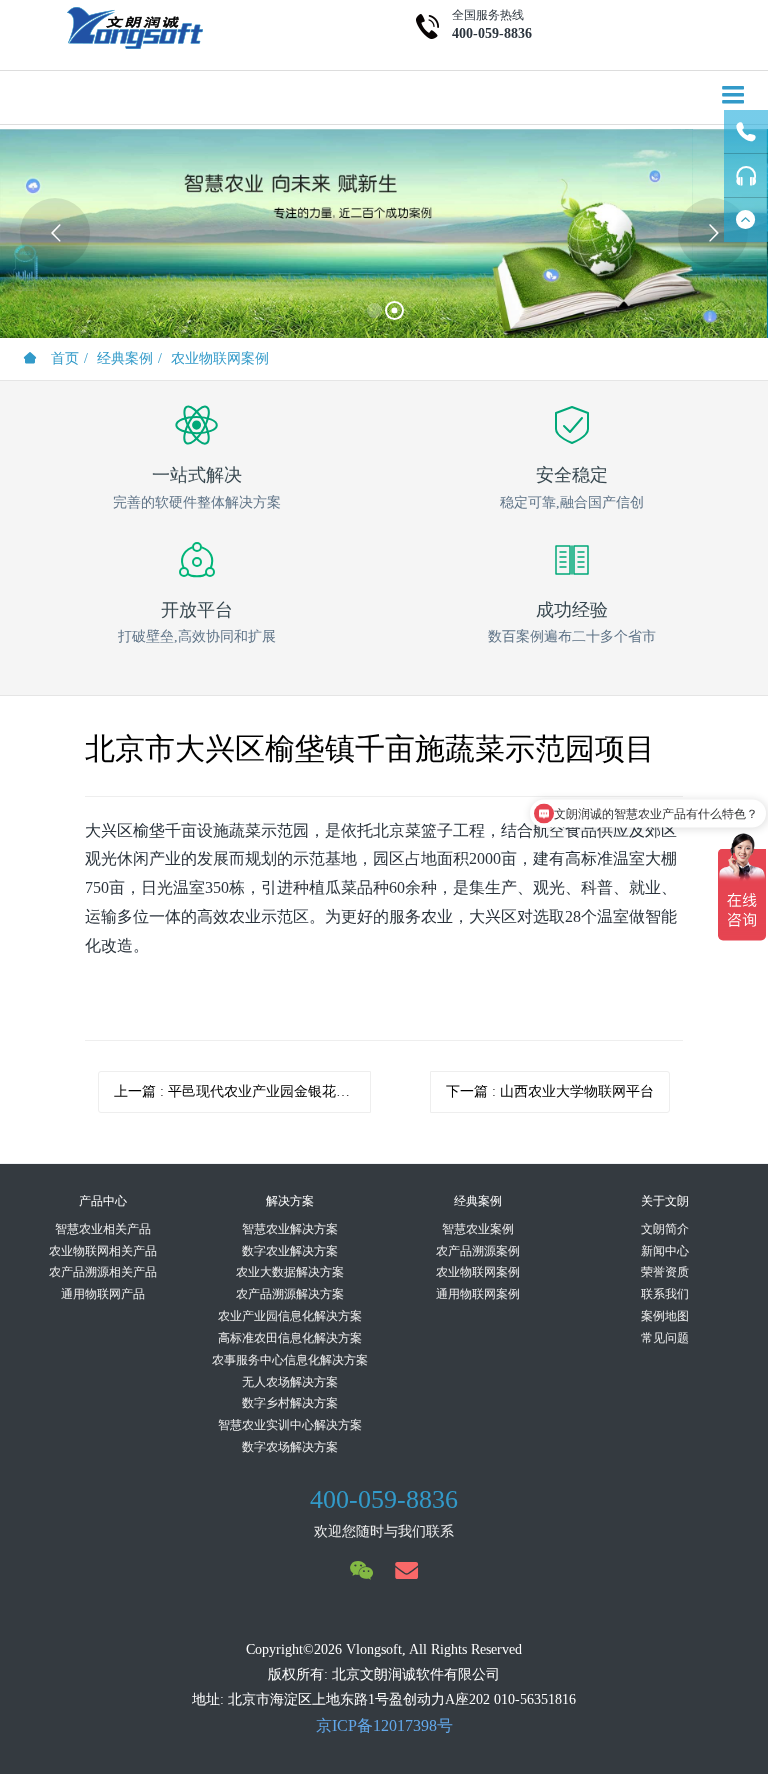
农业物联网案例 (220, 358)
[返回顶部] (746, 220)
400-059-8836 (492, 33)
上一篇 (242, 1091)
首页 (63, 358)
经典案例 (125, 358)
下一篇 (550, 1091)
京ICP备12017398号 (384, 1725)
